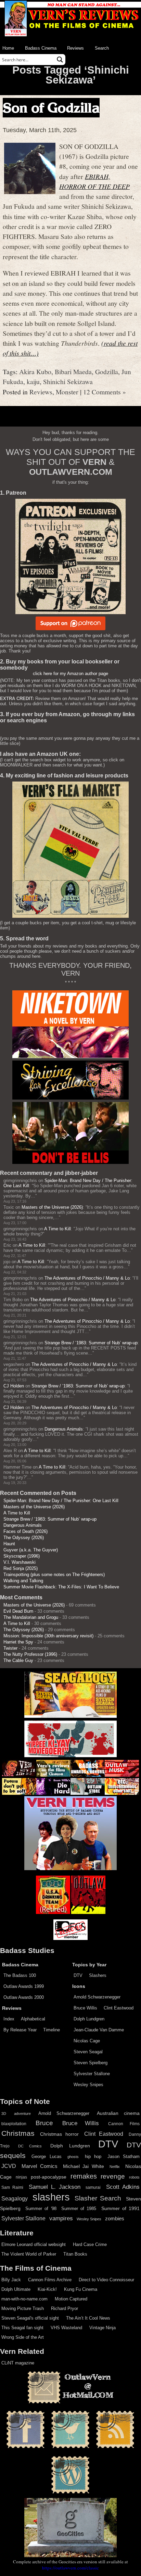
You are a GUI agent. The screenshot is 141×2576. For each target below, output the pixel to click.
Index (9, 2019)
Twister (10, 1648)
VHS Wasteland (66, 2328)
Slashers (98, 1975)
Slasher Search (98, 2198)
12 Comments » (105, 392)
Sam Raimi (12, 2187)
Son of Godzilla (51, 108)
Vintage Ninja (102, 2328)
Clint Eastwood (119, 2008)
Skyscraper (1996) (22, 1556)
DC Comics (30, 2146)
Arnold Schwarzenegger (97, 1997)
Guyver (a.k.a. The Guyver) (31, 1550)
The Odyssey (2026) (24, 1538)
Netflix (115, 2167)
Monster (67, 392)
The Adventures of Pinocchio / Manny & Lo (87, 1278)
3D (4, 2114)
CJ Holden (14, 1386)
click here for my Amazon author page (70, 674)
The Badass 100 (20, 1975)
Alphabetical (33, 2019)
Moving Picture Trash (23, 2308)
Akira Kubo (35, 371)
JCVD (9, 2166)
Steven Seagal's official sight (30, 2318)
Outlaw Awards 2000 (24, 1997)
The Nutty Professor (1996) (30, 1654)
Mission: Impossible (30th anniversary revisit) (48, 1636)
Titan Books (75, 2254)
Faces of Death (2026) (25, 1531)
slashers (51, 2197)
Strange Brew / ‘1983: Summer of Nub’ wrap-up (91, 1343)
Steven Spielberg (91, 2063)
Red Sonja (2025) (21, 1568)
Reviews (75, 48)
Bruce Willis (85, 2008)
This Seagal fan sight (22, 2328)
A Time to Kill (57, 1229)
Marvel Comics (40, 2166)
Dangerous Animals (64, 1429)
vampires (61, 2218)
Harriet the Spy (18, 1642)
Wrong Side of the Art (23, 2337)
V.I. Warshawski (20, 1562)
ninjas (21, 2177)
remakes (84, 2176)
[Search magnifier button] (60, 60)
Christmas (18, 2133)
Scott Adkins (123, 2187)
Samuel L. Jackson (55, 2187)
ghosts (73, 2157)
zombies (115, 2219)
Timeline (52, 2030)
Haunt (9, 1544)
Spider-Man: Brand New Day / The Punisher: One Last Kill (61, 1501)
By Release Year (20, 2030)
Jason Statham (124, 2156)
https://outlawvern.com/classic (70, 2568)
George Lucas (46, 2157)
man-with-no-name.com (24, 2299)
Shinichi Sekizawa (68, 381)
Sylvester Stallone (92, 2074)
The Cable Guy (18, 1660)
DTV (78, 1975)
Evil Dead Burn (18, 1611)
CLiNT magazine (18, 2363)
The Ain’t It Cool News (88, 2318)
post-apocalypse (49, 2177)
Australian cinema (118, 2113)
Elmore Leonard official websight (34, 2244)
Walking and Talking (23, 1581)
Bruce (44, 2123)
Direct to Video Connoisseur (106, 2280)
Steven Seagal (88, 2052)
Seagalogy (15, 2198)
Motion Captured (71, 2299)
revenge (113, 2176)
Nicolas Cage (87, 2041)
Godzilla (107, 371)
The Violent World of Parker (29, 2254)
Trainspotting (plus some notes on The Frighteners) (54, 1575)
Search (102, 48)
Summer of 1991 (120, 2208)
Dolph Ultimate (16, 2289)
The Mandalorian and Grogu (31, 1617)
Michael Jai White (84, 2166)
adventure (22, 2114)
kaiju (33, 381)
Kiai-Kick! (47, 2289)
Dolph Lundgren (89, 2019)
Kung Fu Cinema (81, 2289)
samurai (93, 2187)
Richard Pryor (65, 2308)
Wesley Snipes (88, 2085)
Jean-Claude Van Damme (99, 2030)
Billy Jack (11, 2280)
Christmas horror (59, 2134)
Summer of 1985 (79, 2209)
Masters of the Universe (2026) (52, 1207)
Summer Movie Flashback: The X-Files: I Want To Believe (61, 1587)
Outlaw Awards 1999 (24, 1986)
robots (134, 2177)
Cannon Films (124, 2124)
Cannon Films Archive (50, 2280)
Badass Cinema (41, 48)
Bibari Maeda (73, 371)
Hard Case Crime (90, 2244)
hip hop (93, 2156)
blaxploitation (14, 2124)
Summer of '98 (41, 2209)
